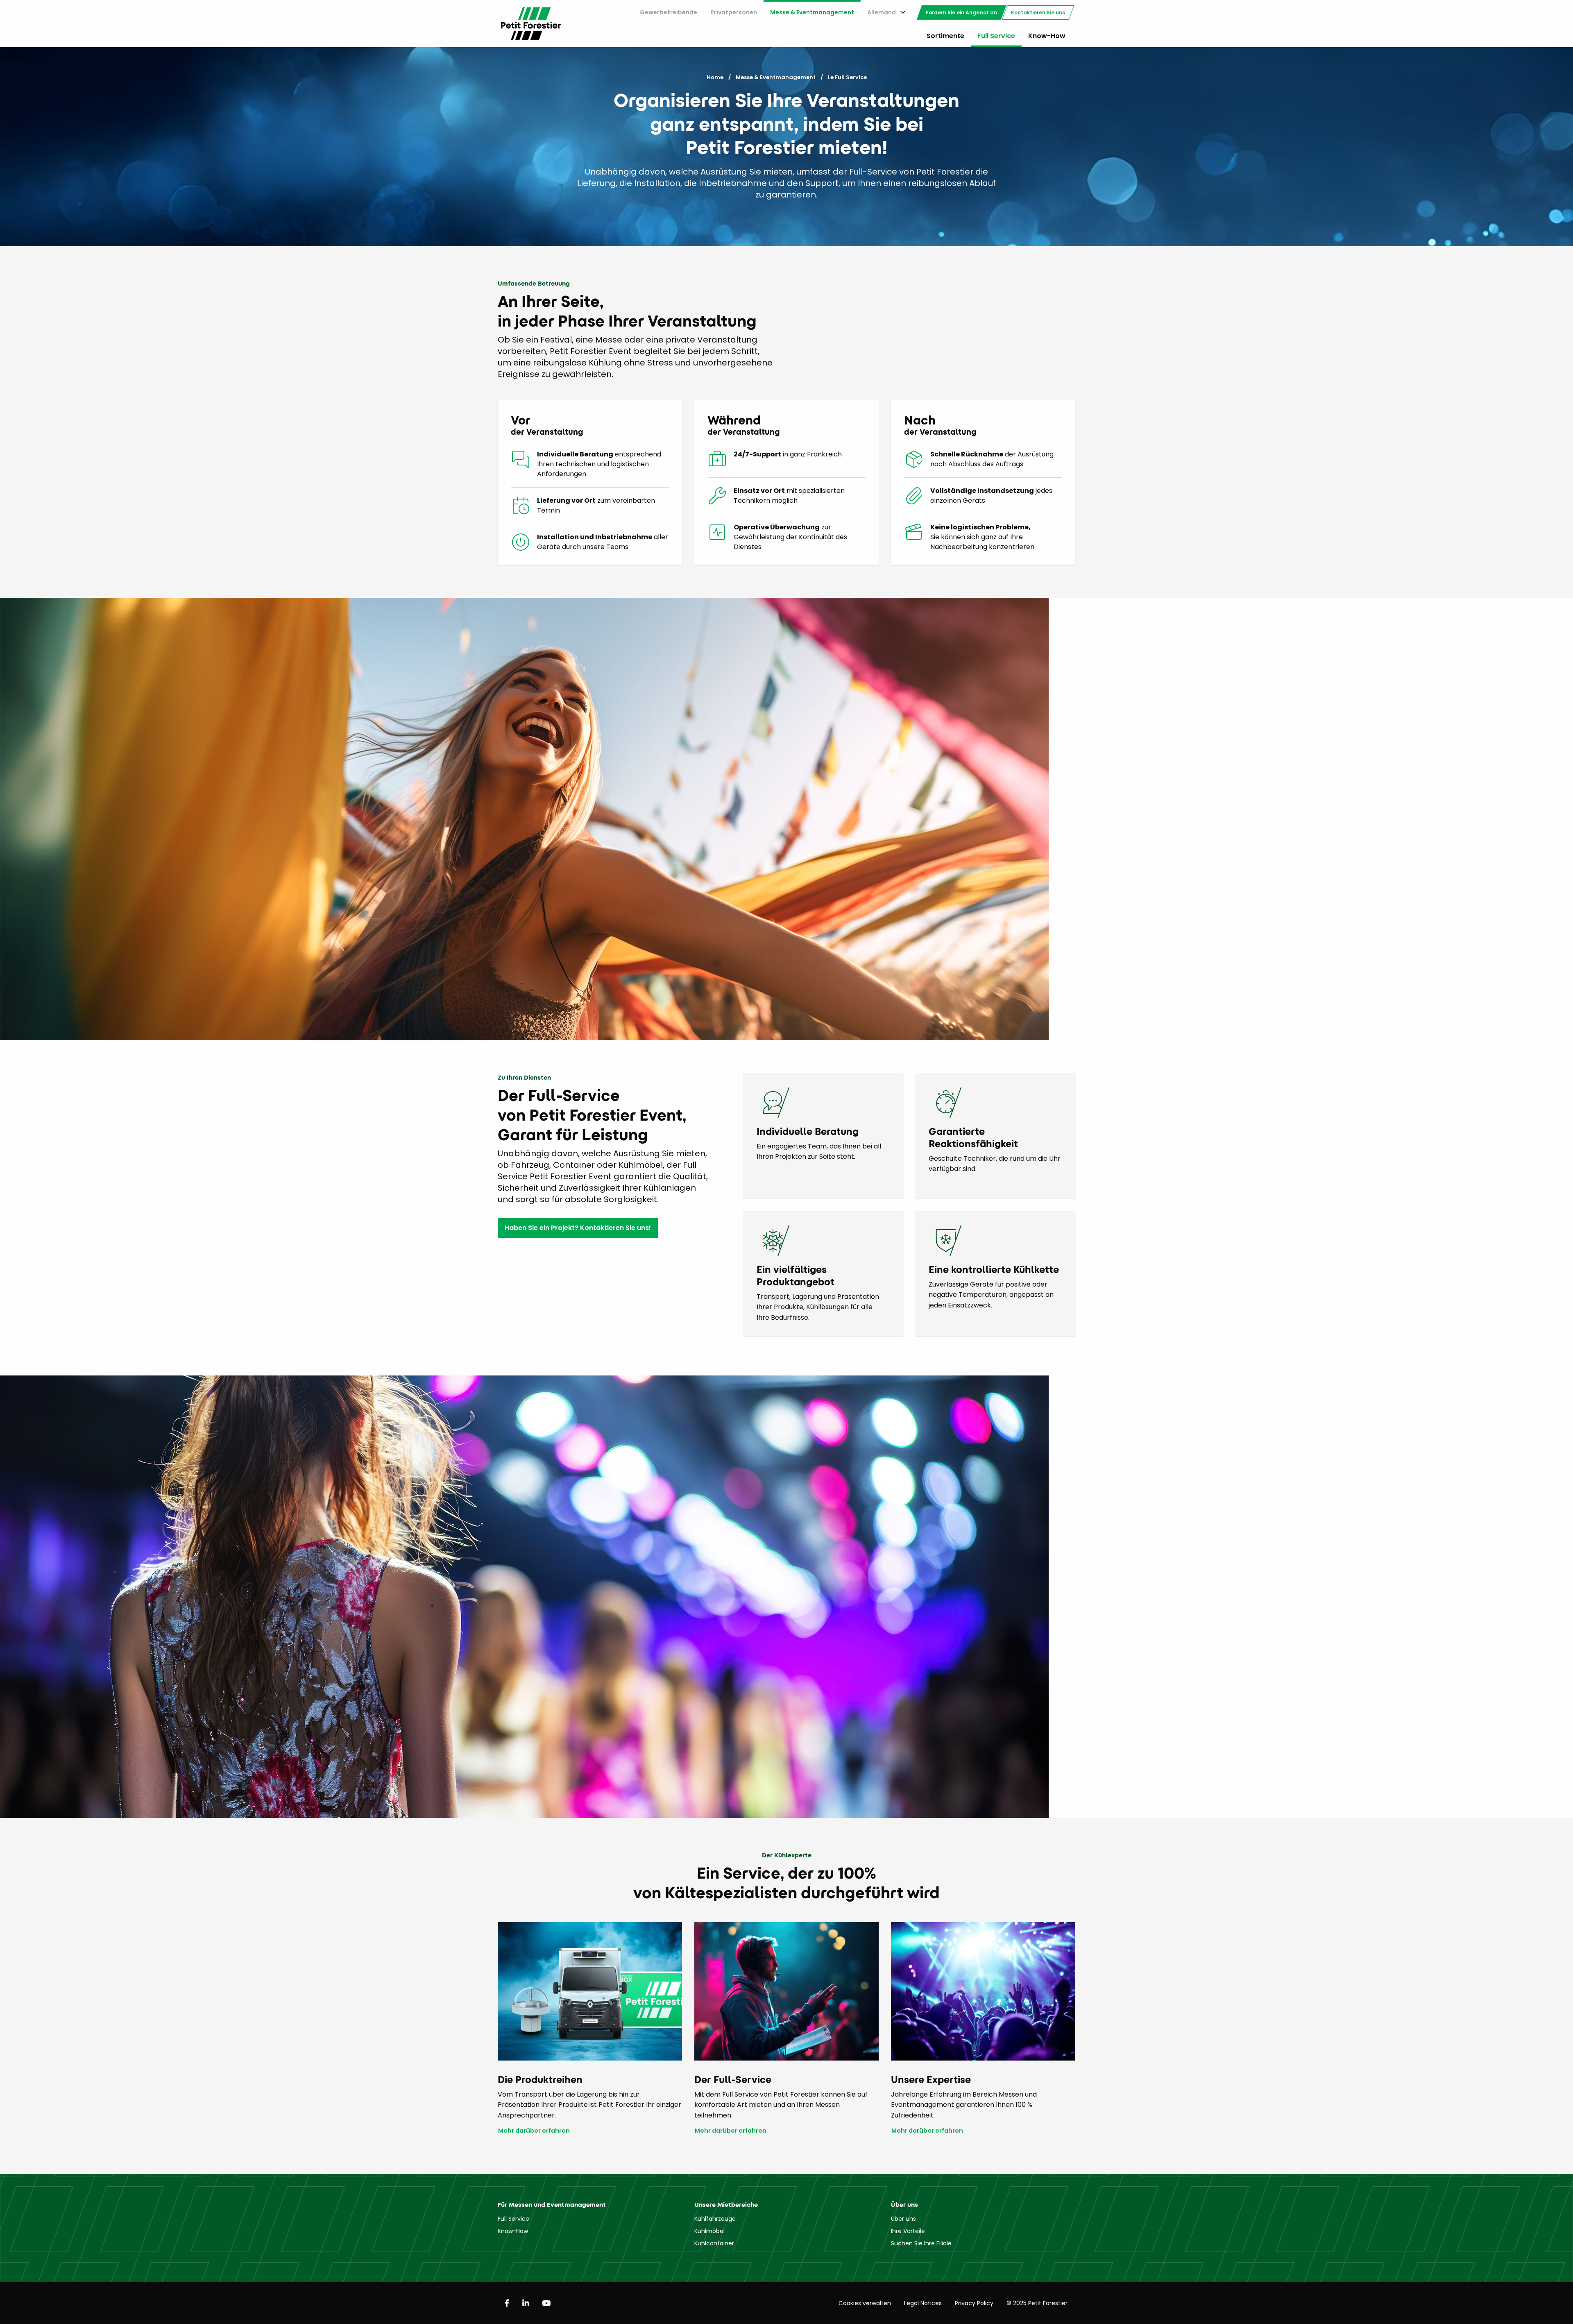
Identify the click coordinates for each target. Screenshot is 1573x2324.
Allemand (882, 12)
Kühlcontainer (714, 2243)
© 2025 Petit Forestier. (1038, 2303)
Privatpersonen (734, 12)
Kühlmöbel (709, 2231)
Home (715, 77)
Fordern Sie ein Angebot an (961, 12)
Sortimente (945, 36)
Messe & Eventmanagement (812, 12)
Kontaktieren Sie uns (1038, 12)
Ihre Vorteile (908, 2231)
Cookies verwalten (865, 2303)
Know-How (1047, 36)
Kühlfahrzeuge (715, 2219)
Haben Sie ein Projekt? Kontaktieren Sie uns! (578, 1228)
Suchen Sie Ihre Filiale (921, 2243)
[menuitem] (669, 12)
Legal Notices (923, 2303)
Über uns (903, 2219)
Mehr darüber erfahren (534, 2131)
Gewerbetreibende (669, 12)
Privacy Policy (974, 2303)
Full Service (996, 36)
